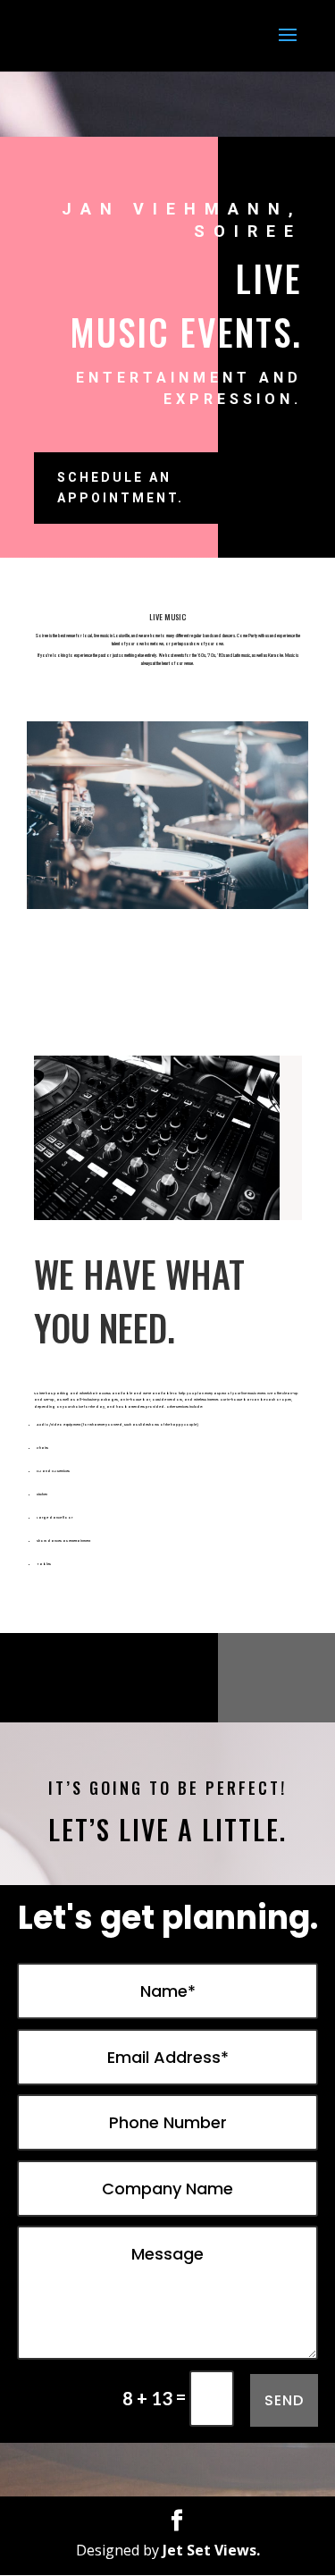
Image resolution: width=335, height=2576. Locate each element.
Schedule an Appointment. (121, 488)
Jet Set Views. (211, 2550)
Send (284, 2400)
